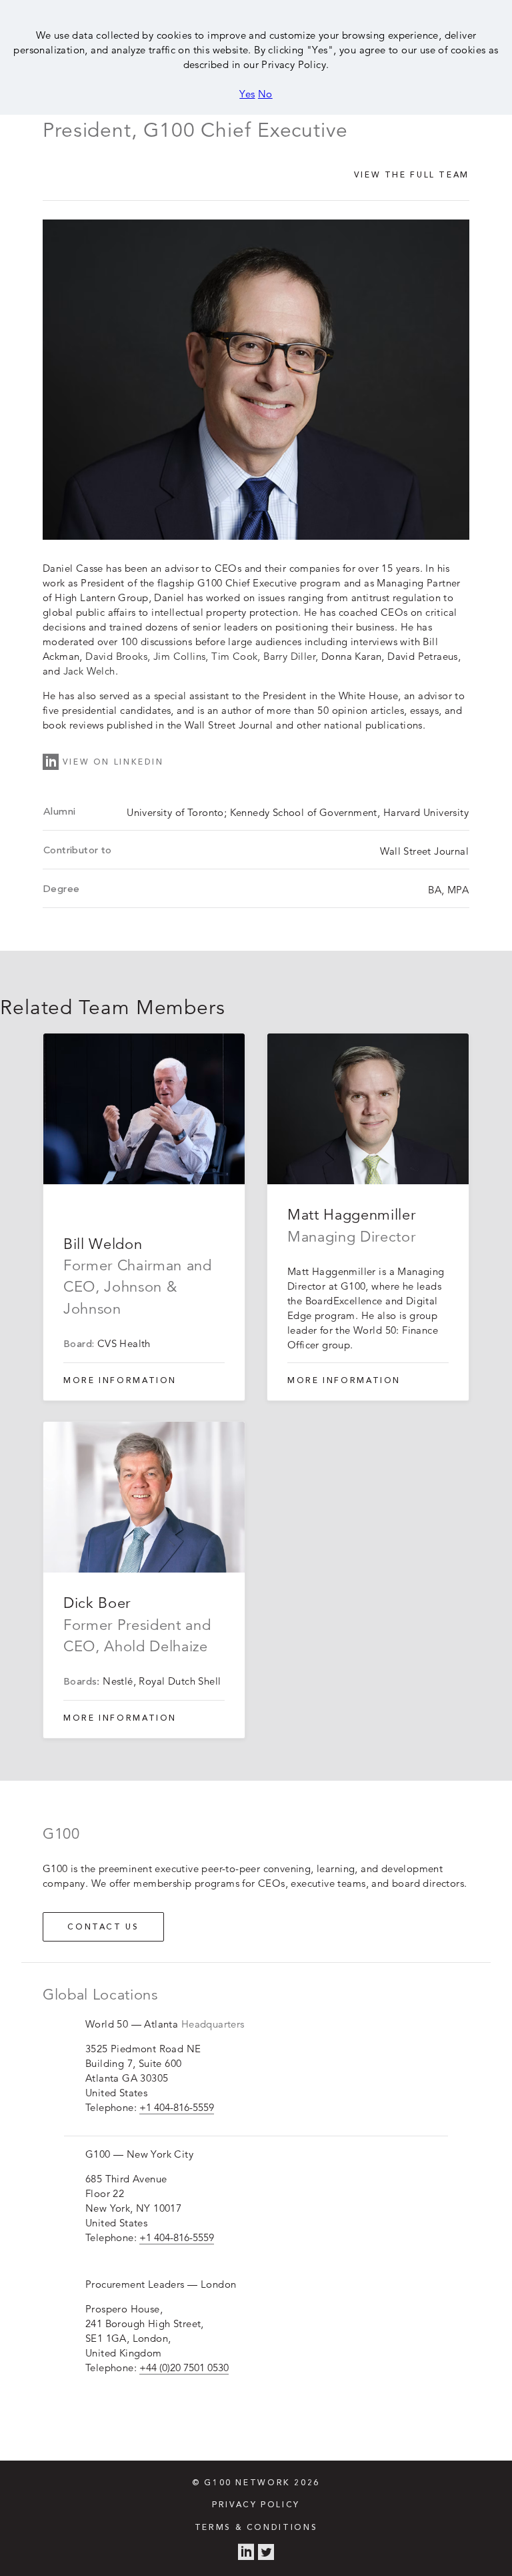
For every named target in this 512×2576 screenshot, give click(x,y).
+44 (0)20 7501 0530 (184, 2368)
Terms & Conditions (256, 2528)
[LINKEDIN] (246, 2553)
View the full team (412, 175)
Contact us (103, 1927)
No (265, 94)
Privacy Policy (256, 2505)
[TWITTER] (266, 2553)
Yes (247, 94)
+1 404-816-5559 (177, 2107)
